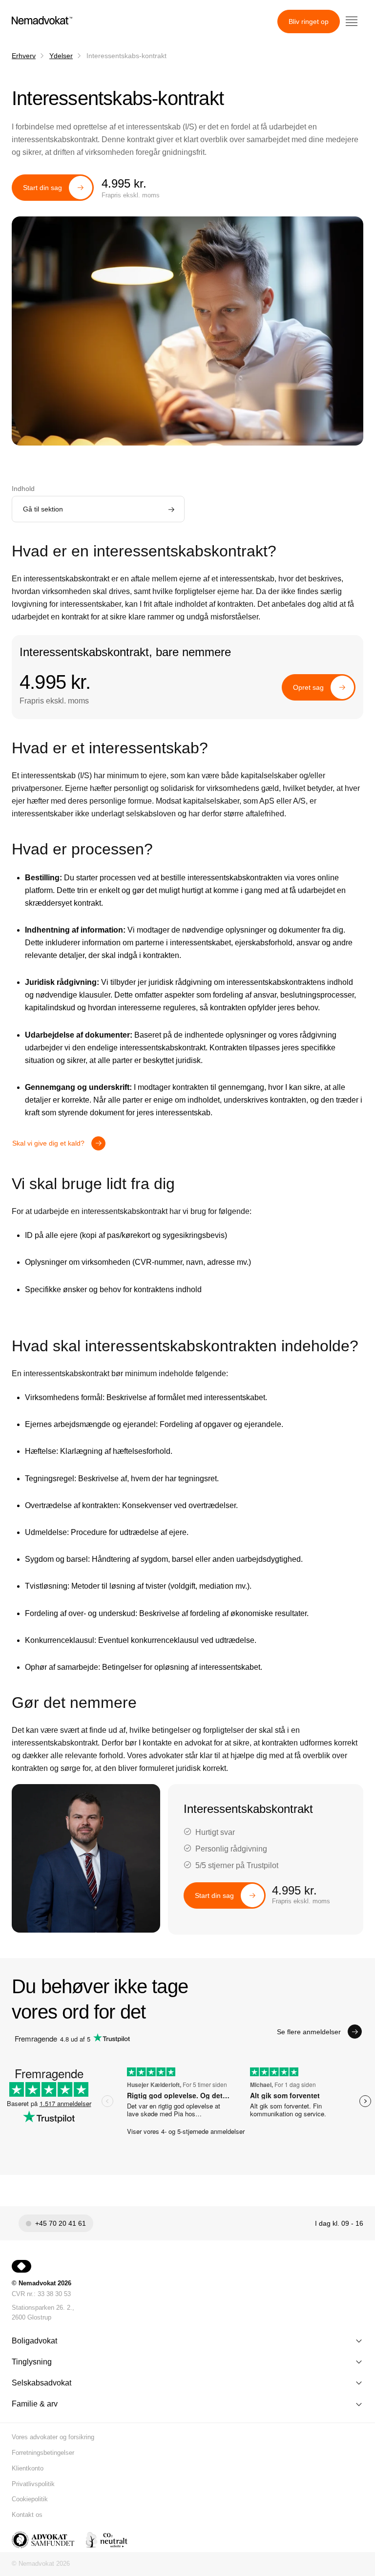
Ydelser (61, 56)
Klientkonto (28, 2468)
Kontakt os (27, 2515)
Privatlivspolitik (33, 2484)
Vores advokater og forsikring (53, 2437)
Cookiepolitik (30, 2499)
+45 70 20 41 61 (61, 2223)
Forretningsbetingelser (43, 2453)
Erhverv (24, 56)
